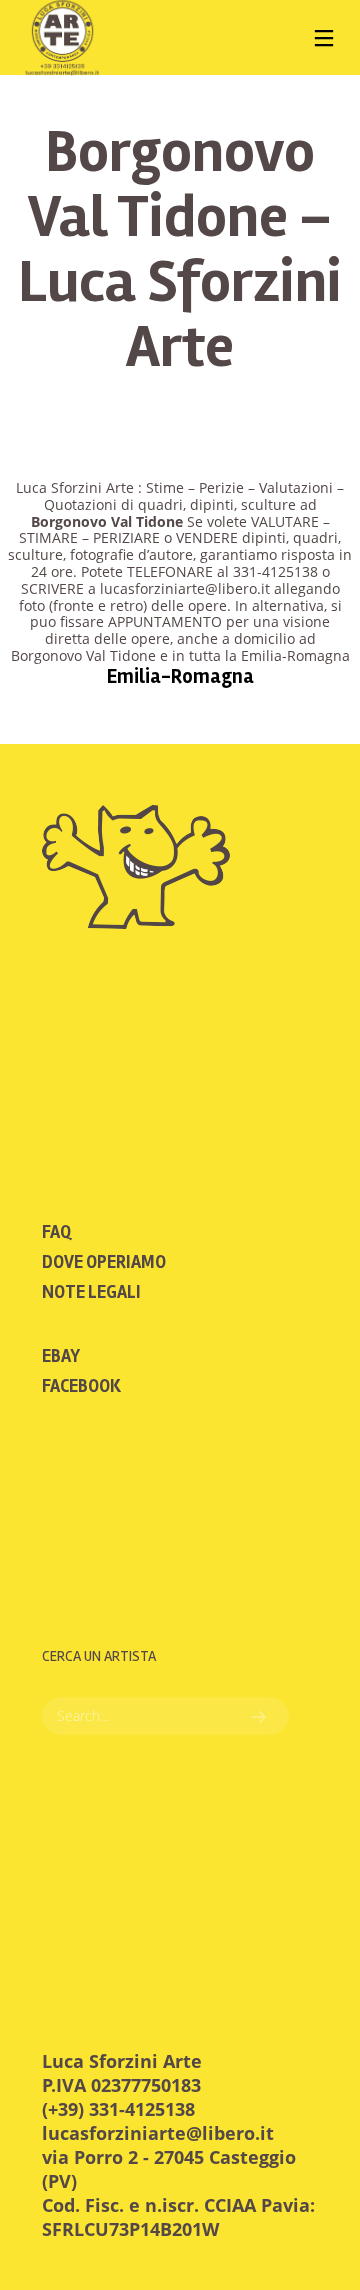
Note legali (91, 1292)
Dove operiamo (104, 1262)
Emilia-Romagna (180, 676)
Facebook (81, 1386)
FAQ (56, 1232)
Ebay (61, 1356)
